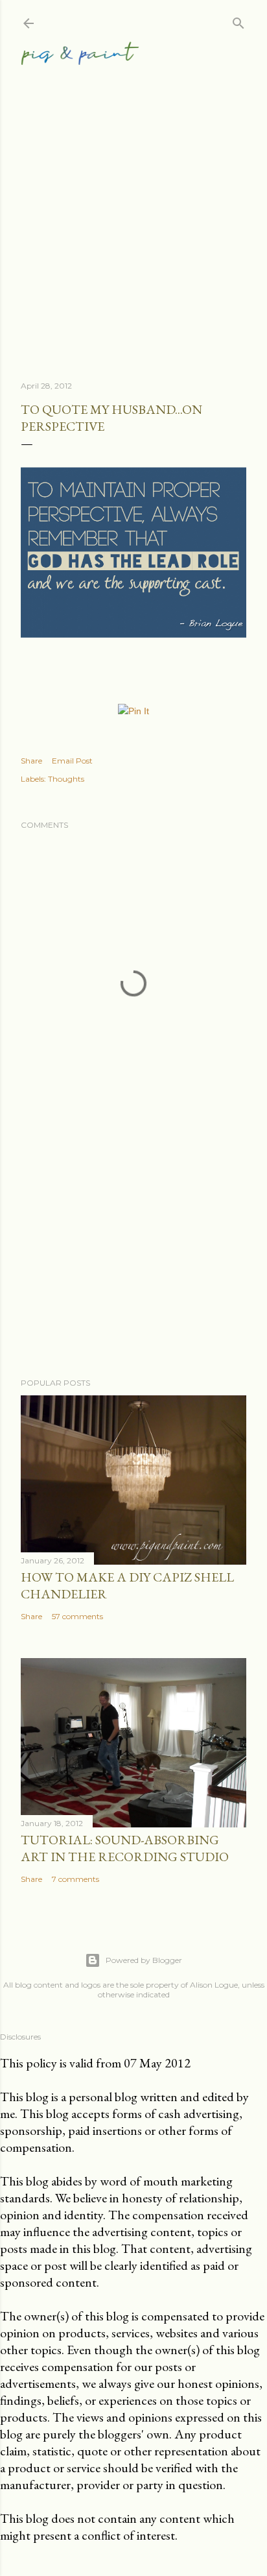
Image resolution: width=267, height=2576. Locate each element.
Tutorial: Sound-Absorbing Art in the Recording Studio (125, 1848)
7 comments (75, 1879)
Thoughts (66, 779)
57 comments (77, 1616)
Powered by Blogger (144, 1960)
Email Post (72, 761)
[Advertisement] (133, 207)
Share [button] (31, 761)
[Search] (238, 20)
